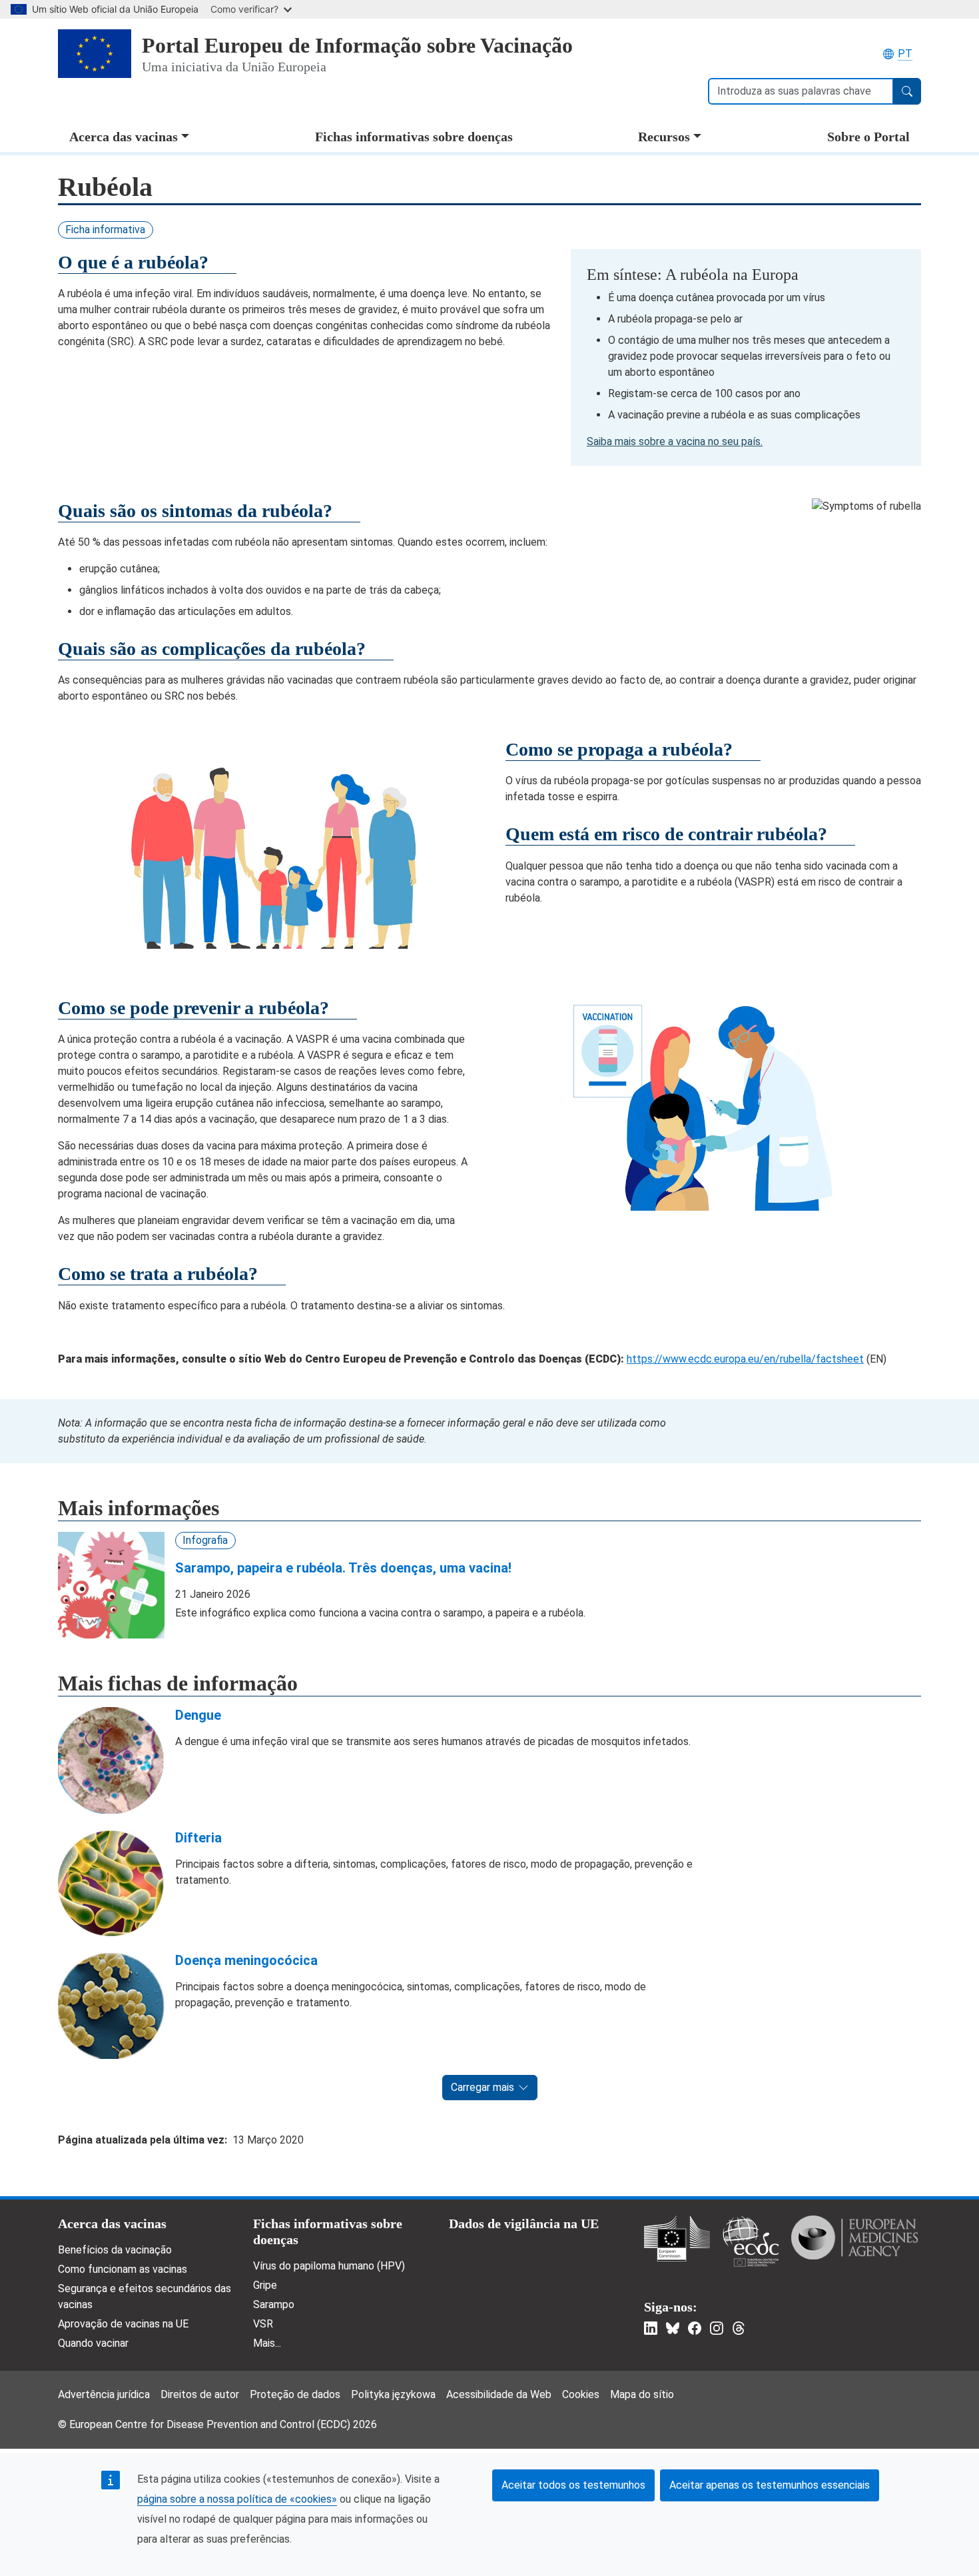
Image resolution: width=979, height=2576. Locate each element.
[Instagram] (717, 2328)
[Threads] (739, 2328)
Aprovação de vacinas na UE (123, 2324)
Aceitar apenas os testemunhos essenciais (770, 2485)
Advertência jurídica (104, 2394)
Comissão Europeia (677, 2239)
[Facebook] (695, 2328)
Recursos (664, 137)
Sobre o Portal (868, 137)
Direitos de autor (200, 2394)
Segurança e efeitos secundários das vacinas (145, 2296)
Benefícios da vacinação (115, 2250)
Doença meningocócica (246, 1960)
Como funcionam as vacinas (123, 2269)
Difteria (198, 1838)
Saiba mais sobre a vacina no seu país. (675, 441)
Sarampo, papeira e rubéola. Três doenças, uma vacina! (343, 1568)
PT (905, 54)
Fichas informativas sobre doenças (414, 137)
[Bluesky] (673, 2328)
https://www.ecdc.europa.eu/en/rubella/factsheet (745, 1359)
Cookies (581, 2394)
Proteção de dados (295, 2394)
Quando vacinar (93, 2343)
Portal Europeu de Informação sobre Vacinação (357, 45)
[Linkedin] (651, 2328)
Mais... (267, 2343)
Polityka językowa (393, 2394)
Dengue (198, 1715)
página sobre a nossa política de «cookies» (237, 2499)
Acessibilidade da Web (499, 2394)
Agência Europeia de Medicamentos (854, 2238)
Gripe (265, 2285)
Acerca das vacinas (124, 137)
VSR (263, 2324)
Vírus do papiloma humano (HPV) (329, 2266)
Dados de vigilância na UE (524, 2224)
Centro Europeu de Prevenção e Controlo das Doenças (751, 2241)
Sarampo (274, 2304)
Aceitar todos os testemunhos (573, 2485)
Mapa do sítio (642, 2394)
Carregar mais (483, 2087)
